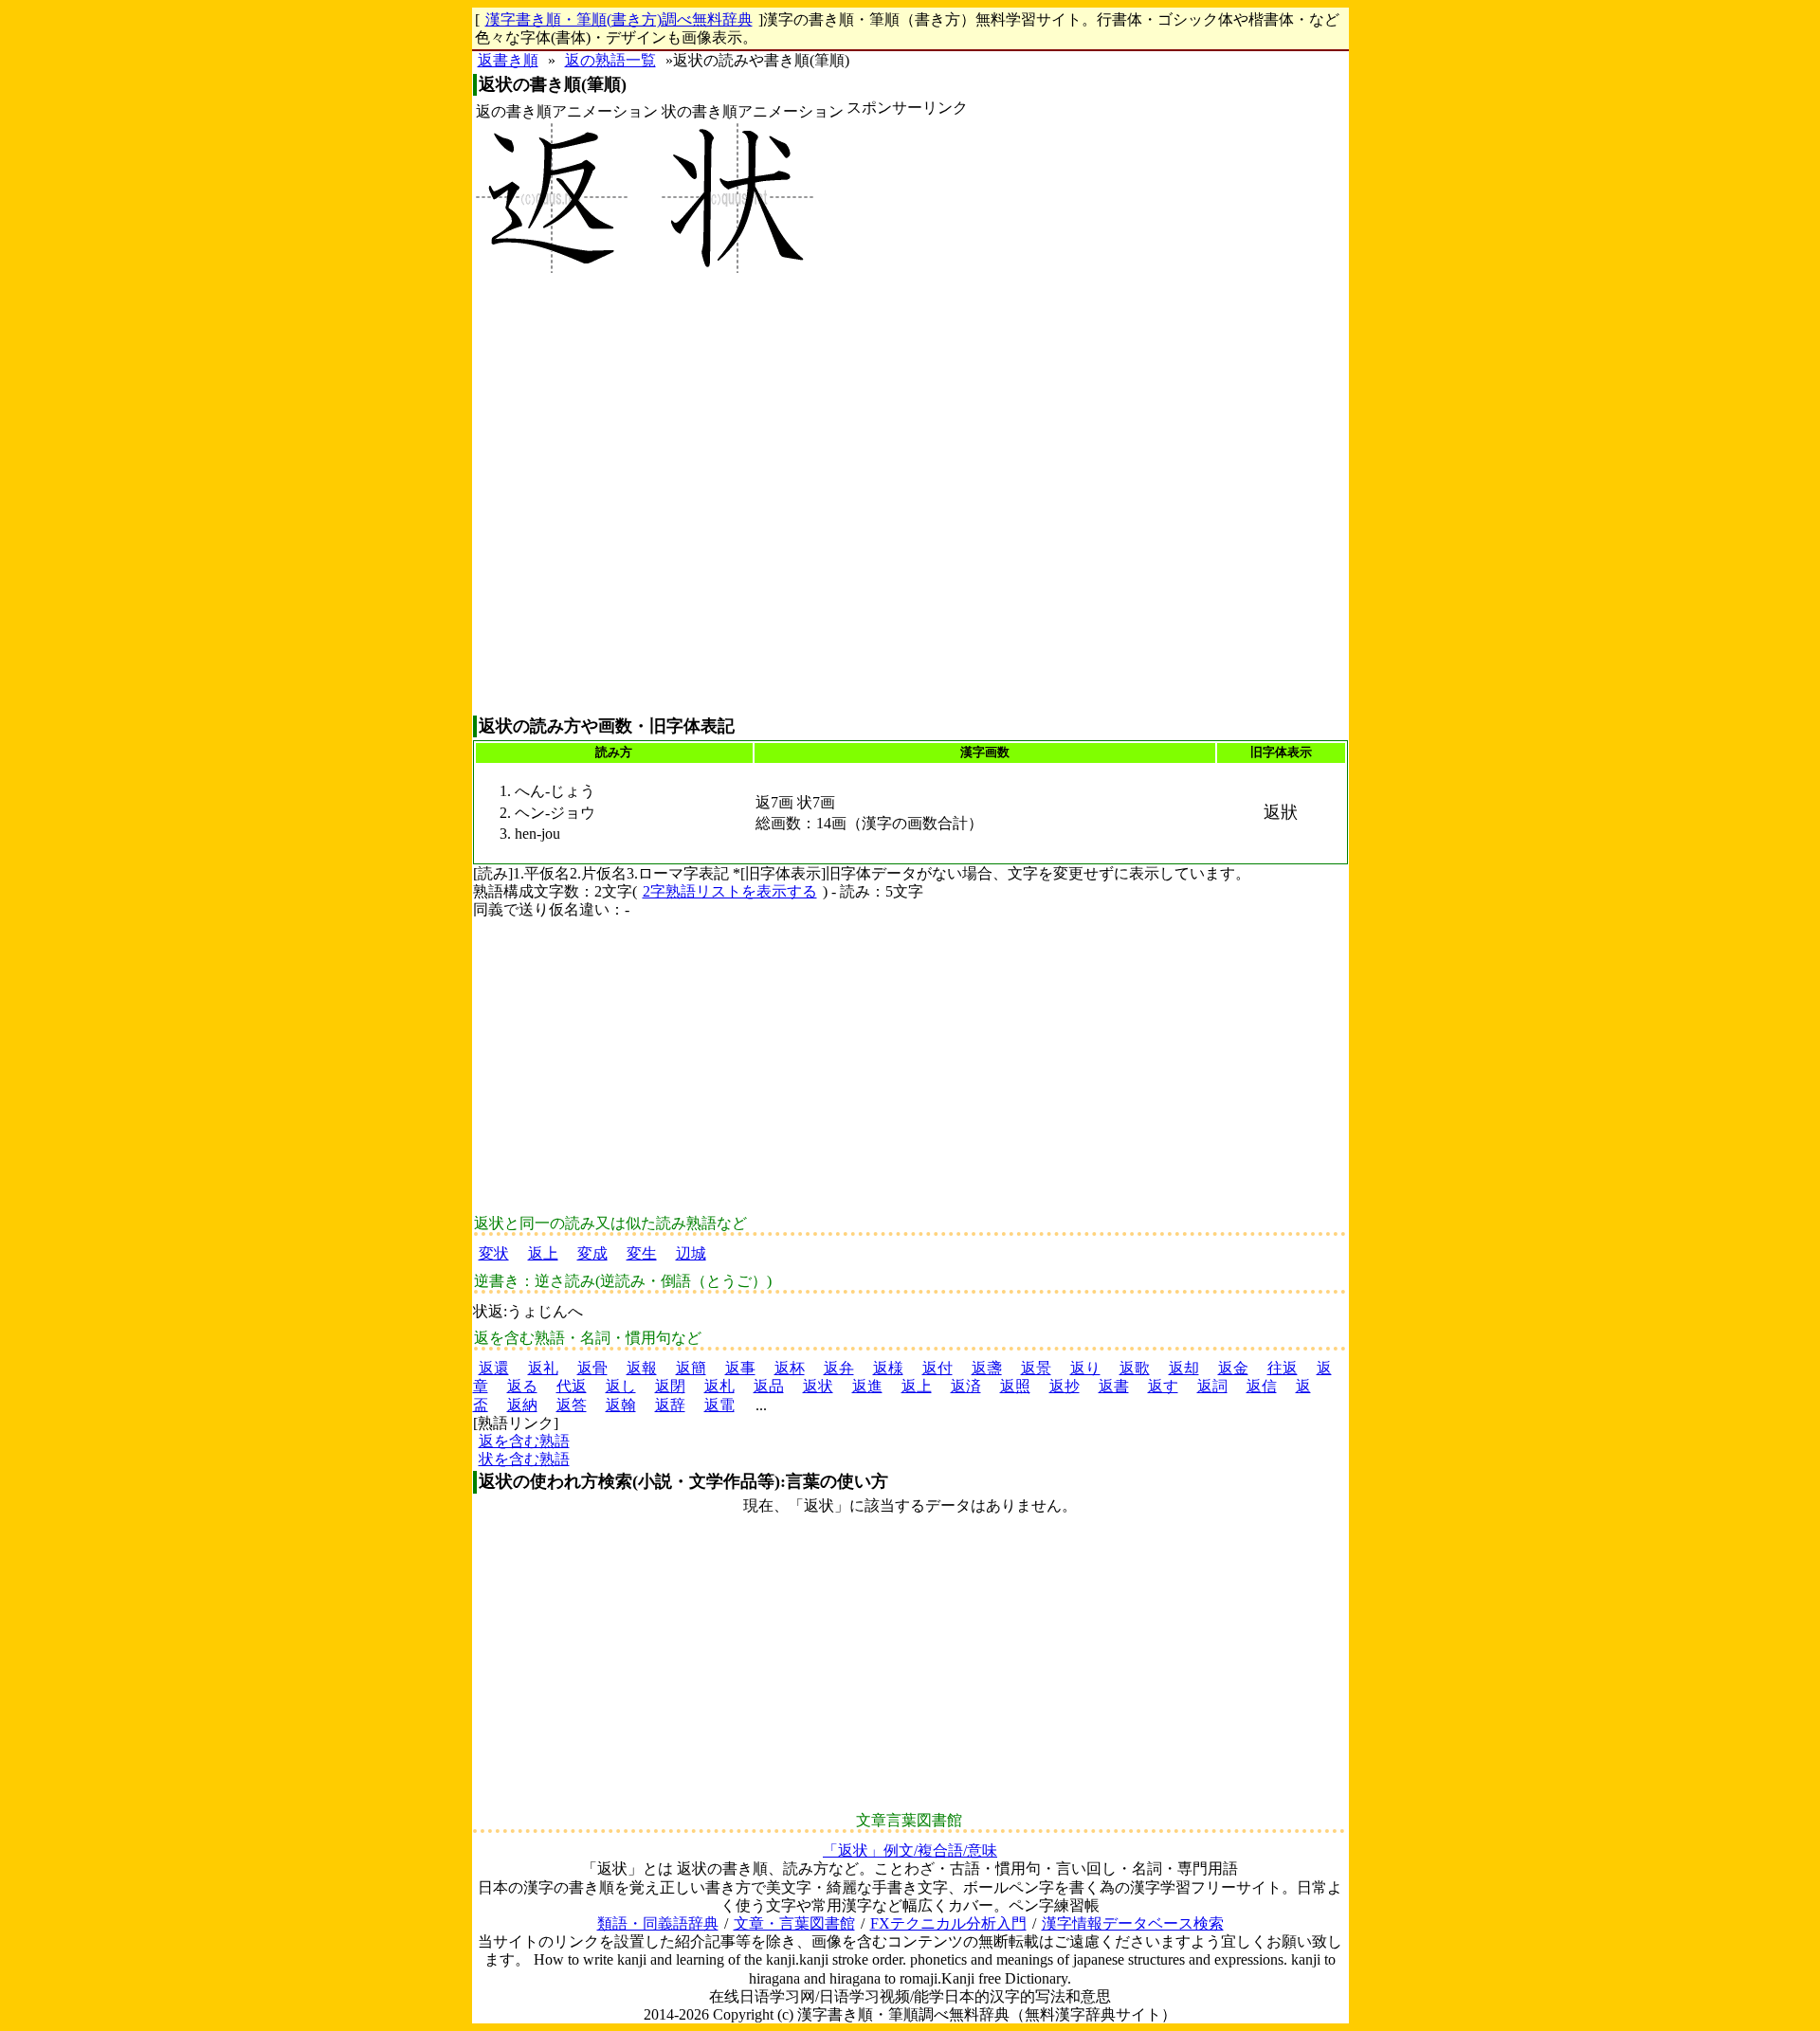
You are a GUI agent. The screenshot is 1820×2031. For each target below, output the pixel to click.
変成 (592, 1253)
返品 (769, 1386)
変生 (642, 1253)
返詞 (1212, 1386)
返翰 (621, 1405)
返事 (740, 1368)
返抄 (1065, 1386)
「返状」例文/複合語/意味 (910, 1850)
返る (522, 1386)
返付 (937, 1368)
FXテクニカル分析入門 (948, 1923)
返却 (1184, 1368)
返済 (966, 1386)
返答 (572, 1405)
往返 (1283, 1368)
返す (1163, 1386)
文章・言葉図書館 (794, 1923)
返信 (1262, 1386)
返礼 (543, 1368)
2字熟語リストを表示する (730, 891)
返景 (1036, 1368)
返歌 (1135, 1368)
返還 (494, 1368)
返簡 (691, 1368)
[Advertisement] (907, 416)
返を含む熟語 (524, 1441)
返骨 (592, 1368)
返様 (888, 1368)
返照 (1015, 1386)
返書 (1114, 1386)
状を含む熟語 (524, 1459)
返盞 (987, 1368)
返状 (818, 1386)
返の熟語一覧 (610, 60)
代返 (572, 1386)
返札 (719, 1386)
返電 (719, 1405)
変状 (494, 1253)
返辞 (670, 1405)
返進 (867, 1386)
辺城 (691, 1253)
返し (621, 1386)
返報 (642, 1368)
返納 (522, 1405)
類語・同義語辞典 (658, 1923)
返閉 (670, 1386)
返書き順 (508, 60)
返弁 (839, 1368)
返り (1085, 1368)
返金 (1233, 1368)
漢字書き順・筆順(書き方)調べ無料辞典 (619, 19)
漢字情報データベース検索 (1133, 1923)
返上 (543, 1253)
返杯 (790, 1368)
